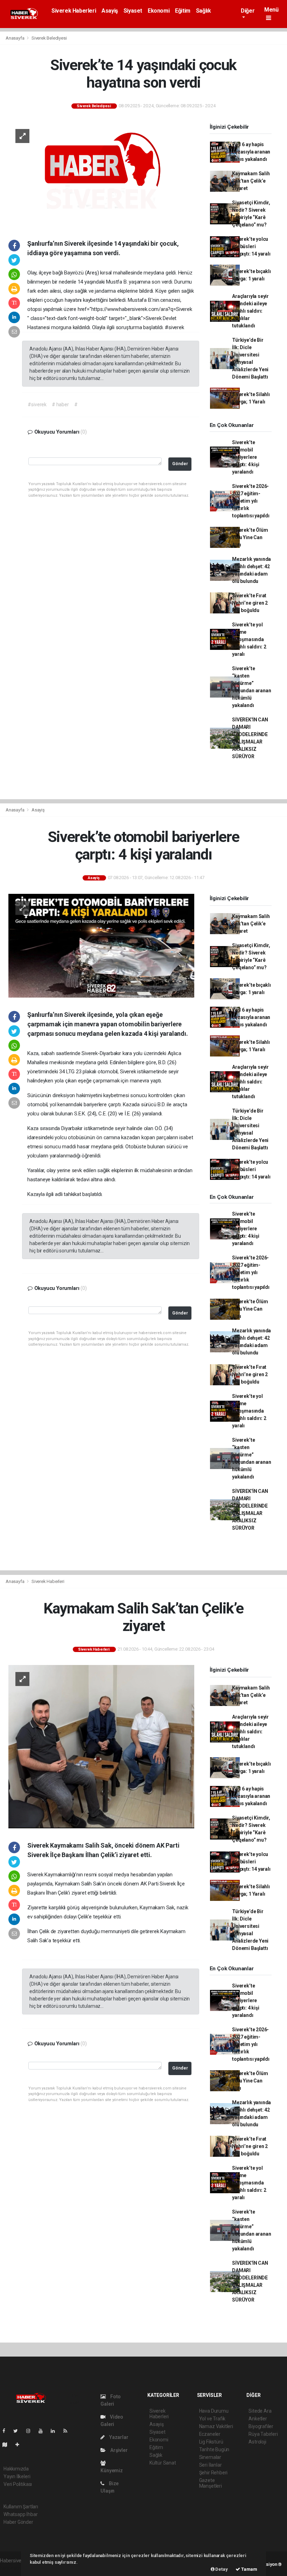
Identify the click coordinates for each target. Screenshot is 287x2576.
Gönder (180, 464)
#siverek (37, 405)
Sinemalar (210, 2457)
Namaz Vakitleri (216, 2426)
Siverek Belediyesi (49, 38)
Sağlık (204, 11)
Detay (221, 2569)
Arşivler (118, 2450)
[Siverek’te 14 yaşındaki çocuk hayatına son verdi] (101, 174)
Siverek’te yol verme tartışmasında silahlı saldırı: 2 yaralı (249, 639)
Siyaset (133, 11)
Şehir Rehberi (213, 2473)
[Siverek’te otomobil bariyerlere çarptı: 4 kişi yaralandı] (101, 945)
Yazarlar (118, 2437)
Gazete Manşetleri (211, 2483)
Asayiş (110, 11)
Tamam (249, 2569)
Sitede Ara (260, 2411)
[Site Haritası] (8, 2445)
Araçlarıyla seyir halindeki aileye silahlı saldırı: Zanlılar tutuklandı (250, 311)
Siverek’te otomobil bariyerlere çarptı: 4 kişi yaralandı (246, 457)
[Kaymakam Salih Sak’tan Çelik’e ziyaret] (101, 1746)
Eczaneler (210, 2434)
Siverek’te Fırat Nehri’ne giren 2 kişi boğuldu (250, 603)
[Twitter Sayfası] (18, 2431)
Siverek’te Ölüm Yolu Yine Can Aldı (250, 537)
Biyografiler (261, 2426)
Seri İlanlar (211, 2465)
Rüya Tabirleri (263, 2434)
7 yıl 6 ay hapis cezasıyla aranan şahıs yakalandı (251, 152)
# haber (60, 405)
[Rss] (68, 2431)
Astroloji (257, 2442)
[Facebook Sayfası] (7, 2431)
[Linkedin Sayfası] (56, 2431)
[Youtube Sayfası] (43, 2431)
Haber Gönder (18, 2522)
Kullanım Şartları (21, 2507)
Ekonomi (159, 11)
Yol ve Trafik (212, 2419)
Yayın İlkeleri (17, 2476)
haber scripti (13, 2568)
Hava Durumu (214, 2411)
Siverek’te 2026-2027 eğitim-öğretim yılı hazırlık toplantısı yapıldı (251, 501)
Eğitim (183, 11)
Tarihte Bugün (214, 2449)
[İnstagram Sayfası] (31, 2431)
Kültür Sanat (163, 2463)
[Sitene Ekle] (20, 2445)
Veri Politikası (18, 2484)
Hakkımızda (16, 2469)
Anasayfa (15, 38)
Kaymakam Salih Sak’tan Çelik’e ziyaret (251, 181)
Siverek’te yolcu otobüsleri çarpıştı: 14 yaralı (251, 246)
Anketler (258, 2419)
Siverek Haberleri (74, 11)
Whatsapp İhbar (20, 2514)
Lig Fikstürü (211, 2442)
